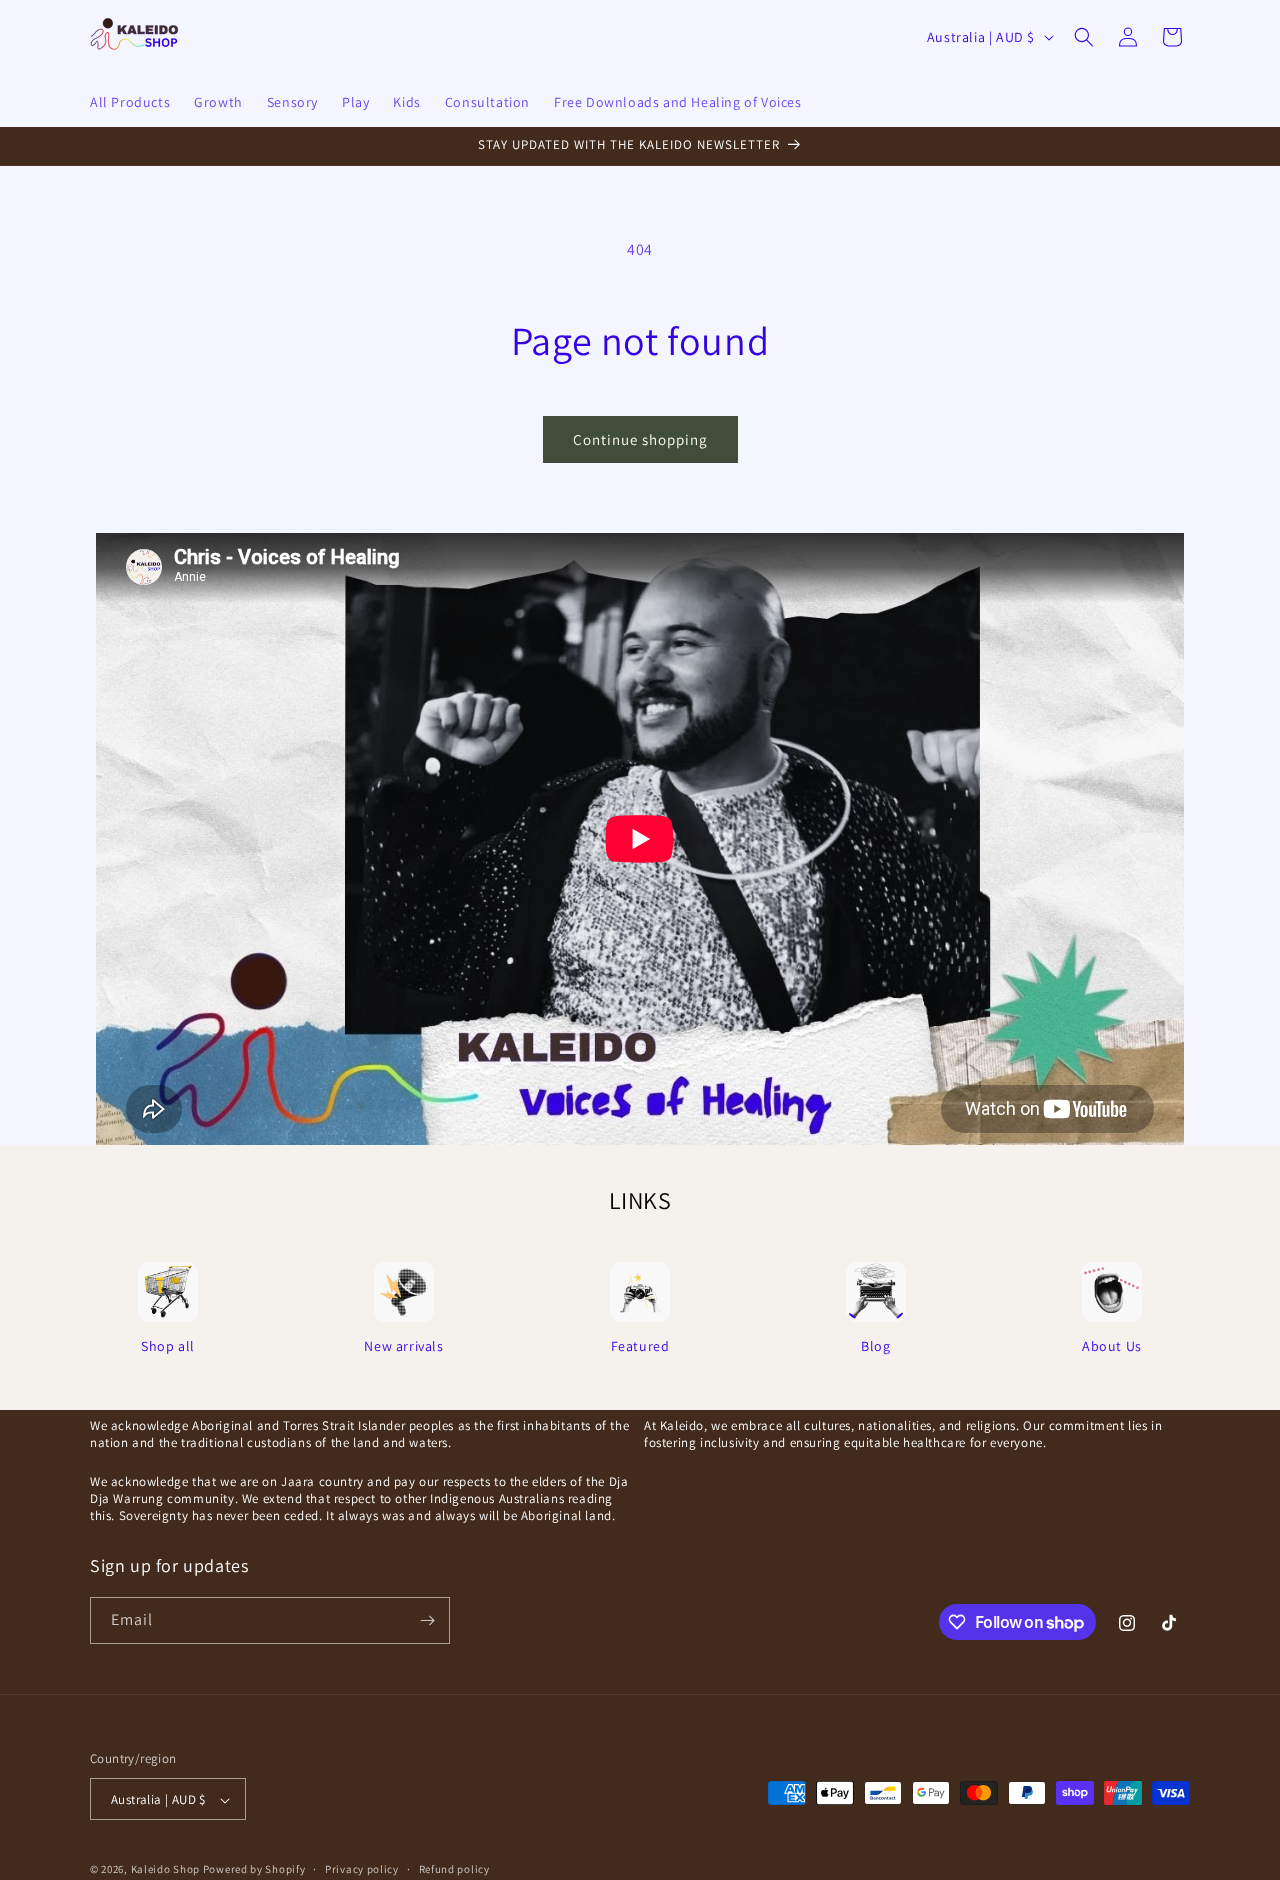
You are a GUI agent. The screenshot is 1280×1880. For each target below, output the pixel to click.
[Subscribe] (427, 1620)
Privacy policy (362, 1870)
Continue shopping (640, 439)
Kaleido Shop (165, 1870)
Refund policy (454, 1870)
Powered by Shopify (254, 1870)
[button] (1084, 37)
